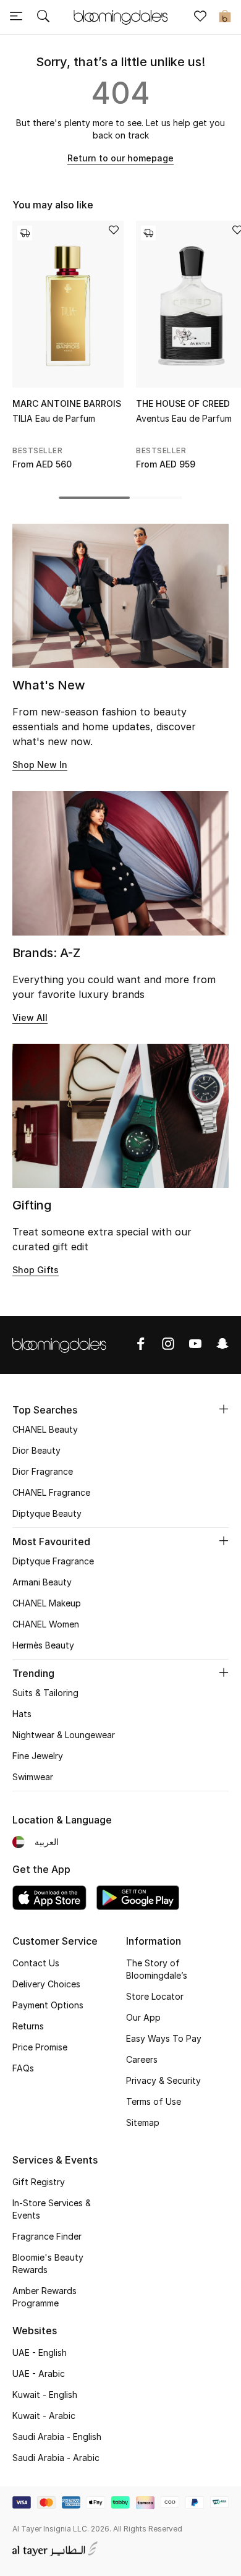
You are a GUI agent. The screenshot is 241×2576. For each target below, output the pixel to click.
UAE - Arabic (39, 2373)
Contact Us (36, 1963)
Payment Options (48, 2005)
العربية (47, 1842)
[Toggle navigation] (16, 17)
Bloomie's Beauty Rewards (48, 2263)
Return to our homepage (120, 158)
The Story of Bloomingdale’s (157, 1969)
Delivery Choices (46, 1984)
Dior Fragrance (43, 1471)
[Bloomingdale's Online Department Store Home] (120, 16)
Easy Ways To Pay (164, 2038)
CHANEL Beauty (45, 1429)
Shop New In (40, 765)
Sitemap (143, 2122)
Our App (143, 2017)
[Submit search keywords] (43, 17)
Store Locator (155, 1996)
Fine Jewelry (38, 1756)
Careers (142, 2059)
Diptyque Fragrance (53, 1561)
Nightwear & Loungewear (64, 1735)
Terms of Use (154, 2101)
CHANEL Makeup (47, 1603)
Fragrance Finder (47, 2236)
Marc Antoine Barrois (67, 403)
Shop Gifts (36, 1270)
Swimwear (33, 1777)
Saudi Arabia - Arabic (56, 2458)
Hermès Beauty (43, 1645)
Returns (28, 2026)
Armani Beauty (42, 1582)
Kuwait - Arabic (44, 2416)
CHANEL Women (46, 1624)
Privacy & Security (163, 2080)
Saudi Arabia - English (57, 2437)
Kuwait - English (45, 2395)
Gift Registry (39, 2182)
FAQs (23, 2068)
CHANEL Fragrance (51, 1492)
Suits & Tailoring (45, 1693)
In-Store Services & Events (52, 2209)
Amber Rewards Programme (44, 2297)
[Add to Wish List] (114, 231)
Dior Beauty (36, 1450)
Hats (22, 1714)
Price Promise (40, 2047)
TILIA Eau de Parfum (54, 418)
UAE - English (40, 2352)
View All (30, 1017)
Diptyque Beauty (47, 1513)
